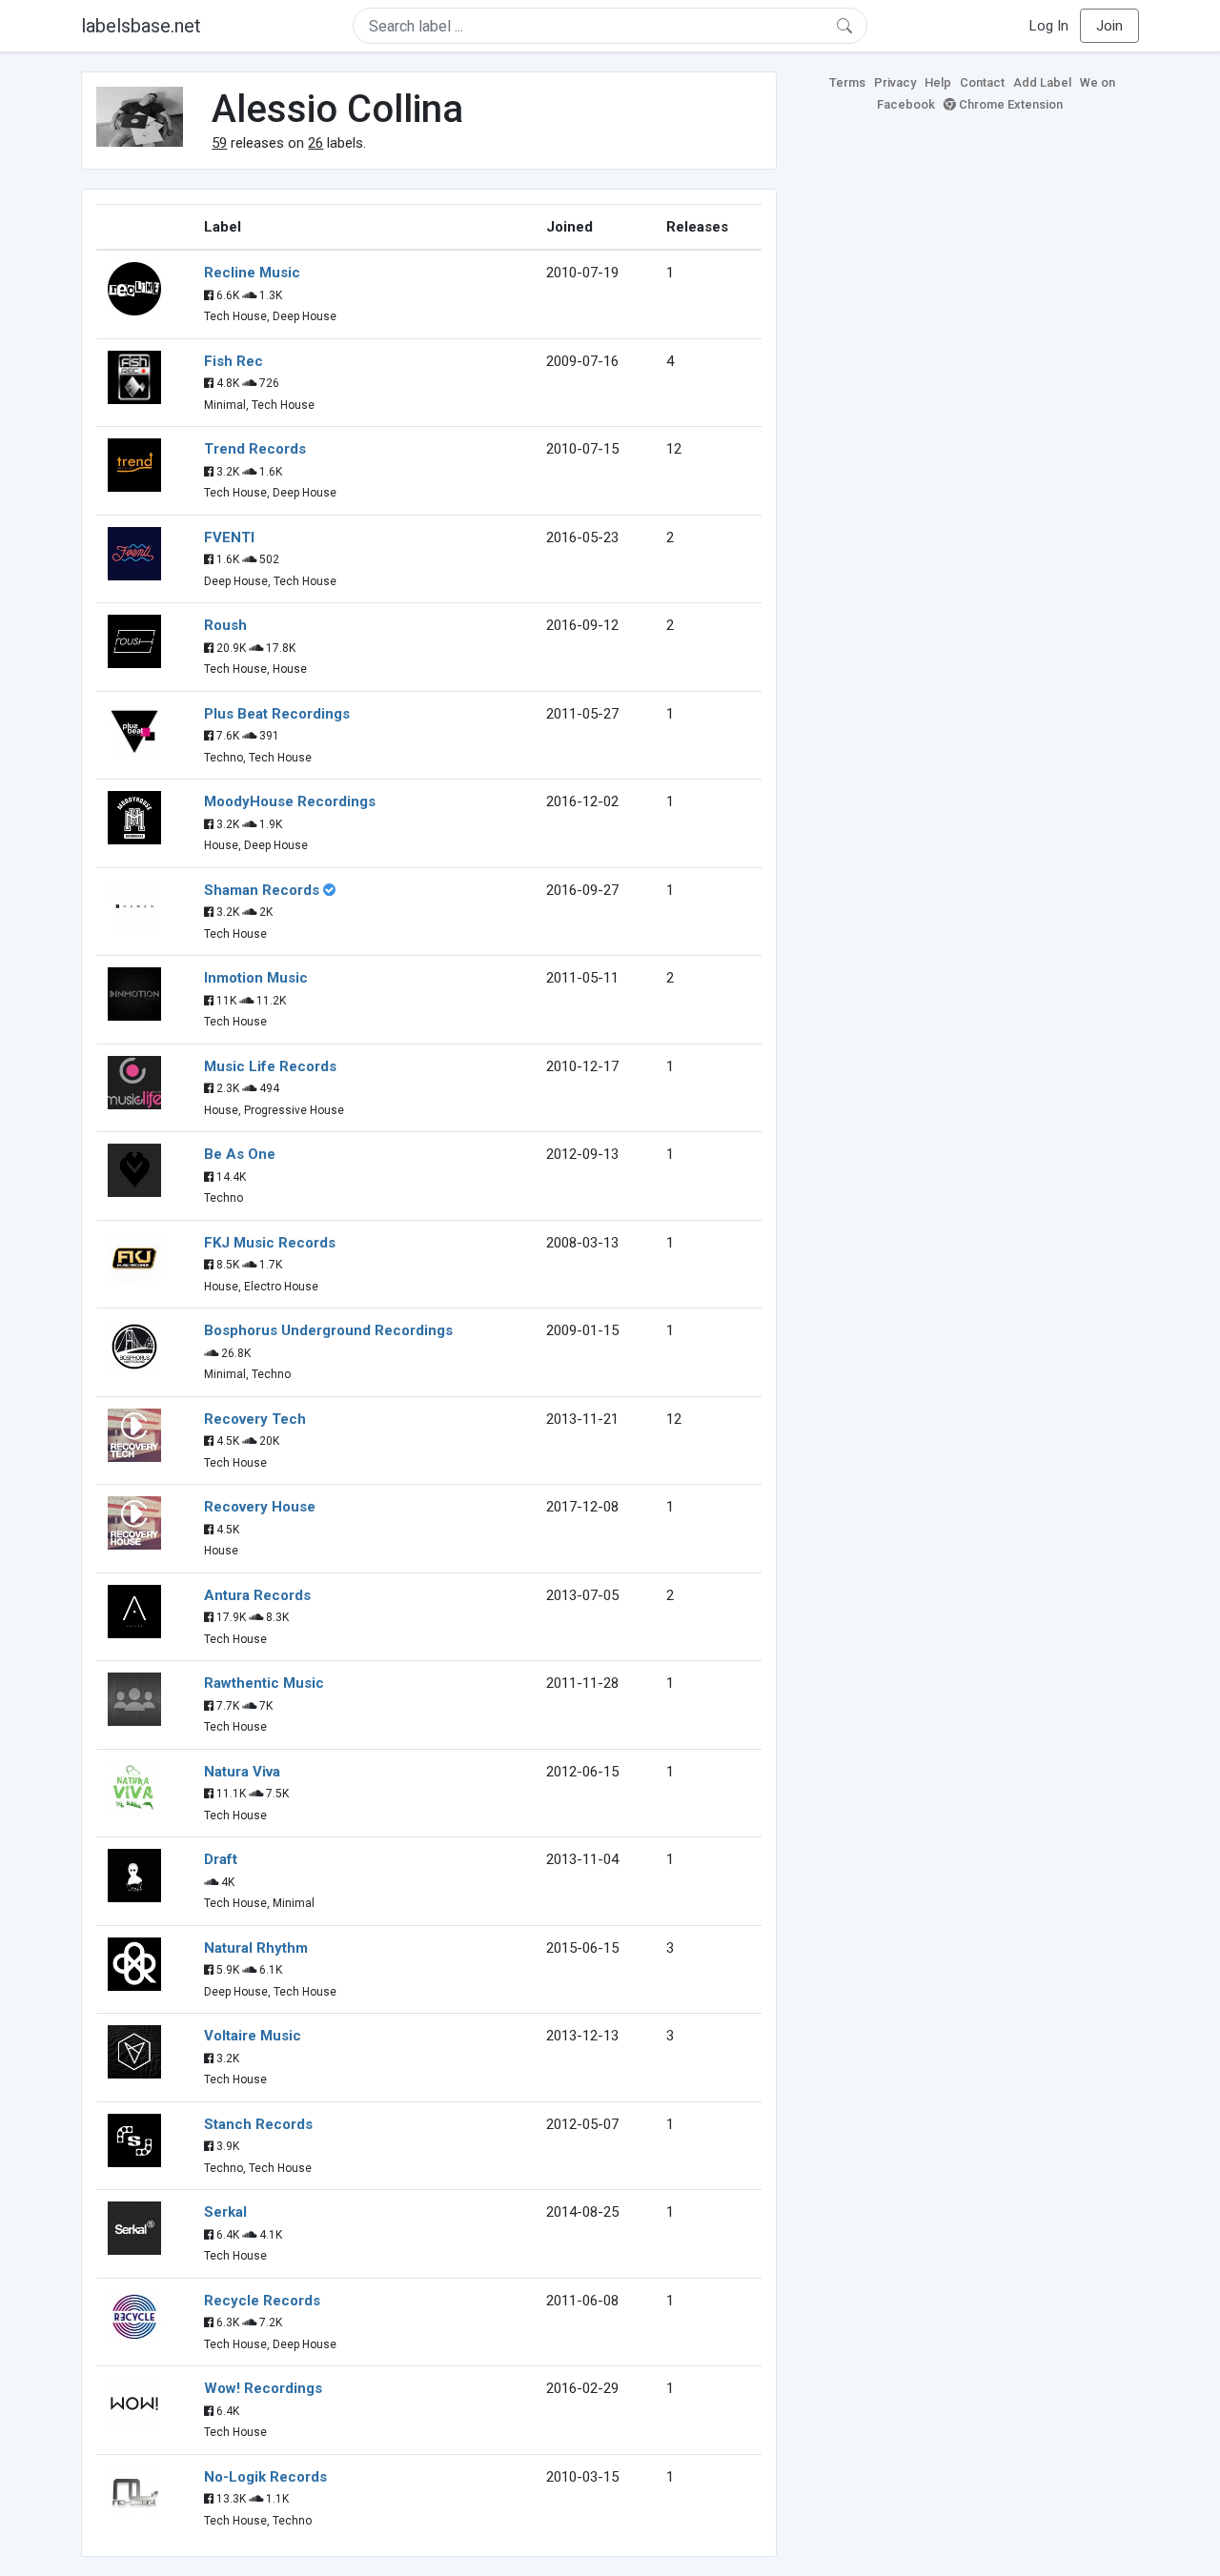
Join (1109, 26)
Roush (225, 625)
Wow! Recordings (263, 2388)
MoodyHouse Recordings (290, 801)
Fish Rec (234, 361)
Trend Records (255, 449)
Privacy (895, 82)
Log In (1049, 26)
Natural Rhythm (256, 1948)
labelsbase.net (141, 26)
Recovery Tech (255, 1419)
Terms (847, 82)
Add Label (1042, 82)
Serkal (225, 2212)
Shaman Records (262, 890)
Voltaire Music (253, 2036)
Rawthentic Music (264, 1683)
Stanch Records (258, 2124)
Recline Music (252, 273)
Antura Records (257, 1595)
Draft (221, 1859)
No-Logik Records (265, 2477)
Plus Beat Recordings (277, 714)
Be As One (240, 1154)
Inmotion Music (256, 978)
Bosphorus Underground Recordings (328, 1330)
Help (938, 82)
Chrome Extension (1009, 104)
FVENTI (229, 538)
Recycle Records (262, 2301)
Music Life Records (270, 1066)
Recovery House (260, 1507)
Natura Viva (242, 1772)
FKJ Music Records (270, 1243)
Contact (982, 82)
